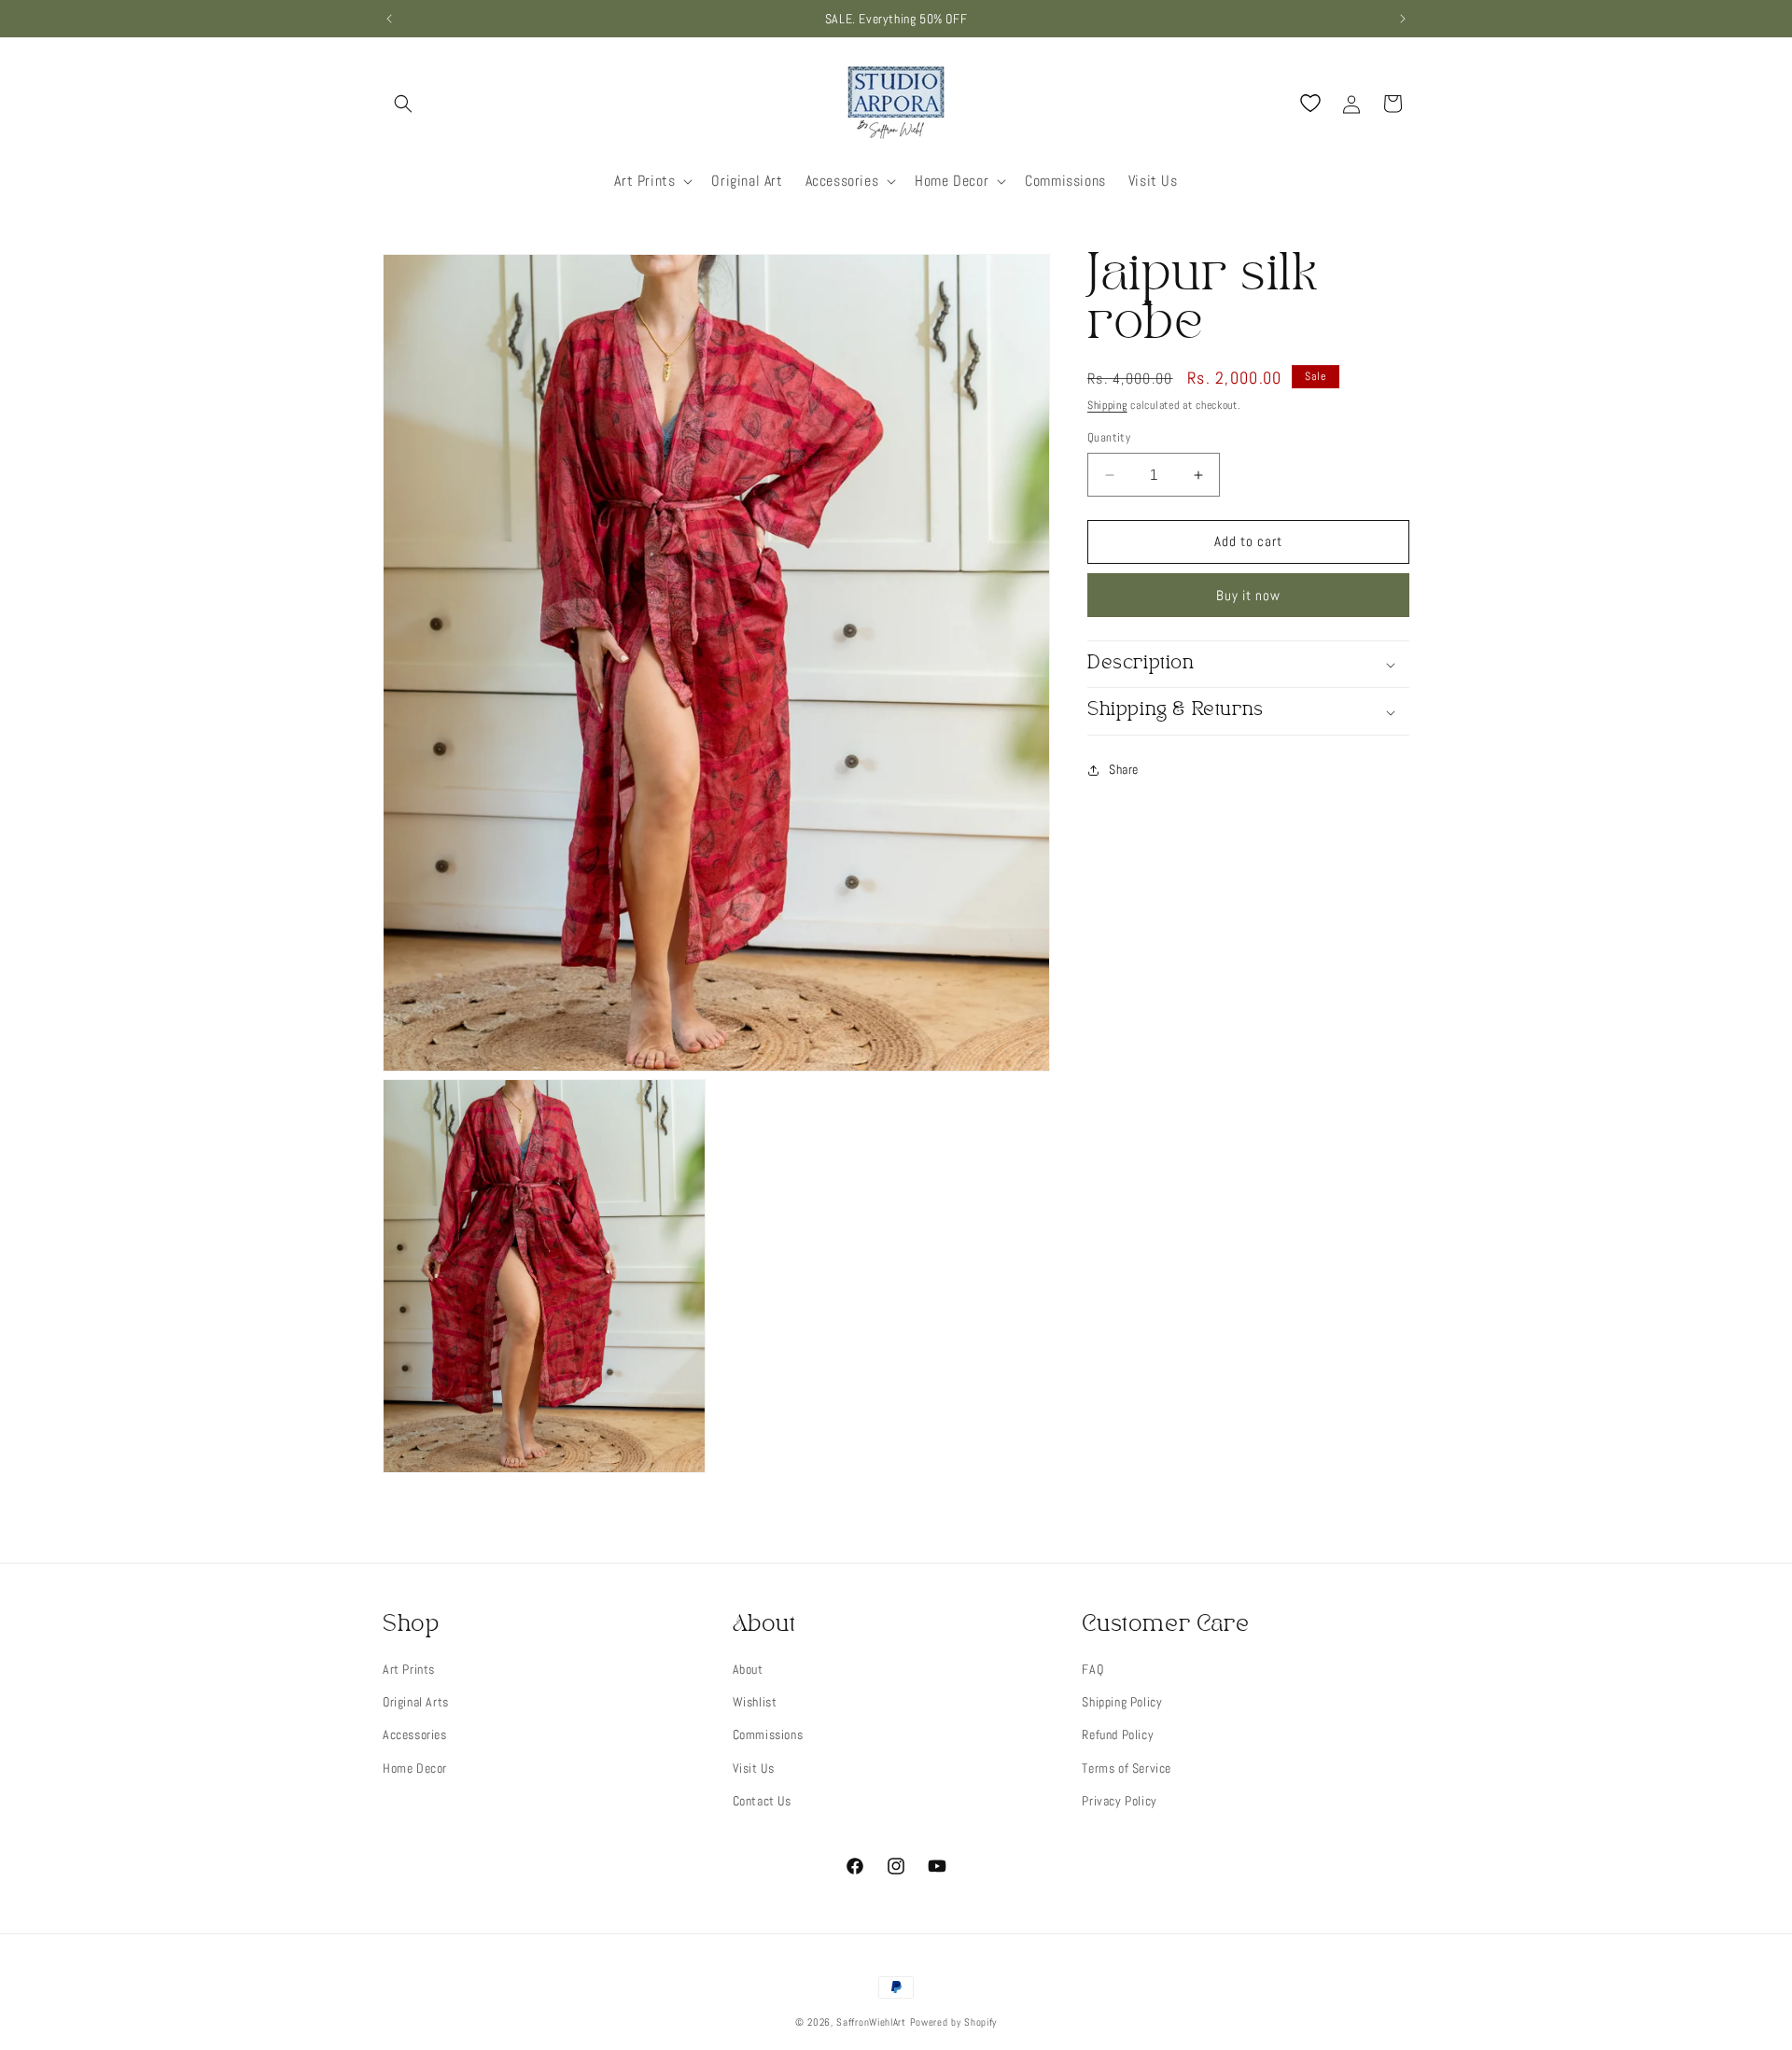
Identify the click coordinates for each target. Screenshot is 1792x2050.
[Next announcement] (1403, 19)
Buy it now (1248, 595)
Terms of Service (1127, 1768)
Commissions (768, 1734)
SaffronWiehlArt (871, 2022)
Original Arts (416, 1702)
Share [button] (1124, 770)
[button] (403, 104)
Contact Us (762, 1801)
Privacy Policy (1119, 1801)
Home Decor (415, 1768)
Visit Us (754, 1768)
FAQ (1092, 1669)
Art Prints (409, 1669)
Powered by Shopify (954, 2022)
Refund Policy (1118, 1734)
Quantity (1109, 438)
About (748, 1669)
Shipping (1107, 405)
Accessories (415, 1734)
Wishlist (755, 1702)
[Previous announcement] (389, 19)
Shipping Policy (1122, 1702)
